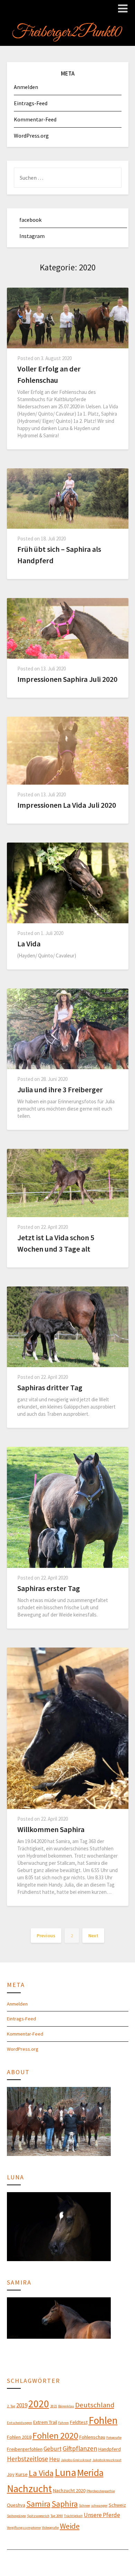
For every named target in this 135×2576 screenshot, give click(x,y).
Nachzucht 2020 (69, 2490)
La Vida (29, 944)
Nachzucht (29, 2489)
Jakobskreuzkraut (107, 2460)
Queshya (16, 2505)
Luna (65, 2472)
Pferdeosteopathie (101, 2491)
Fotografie (114, 2438)
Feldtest (79, 2422)
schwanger (99, 2505)
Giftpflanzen (80, 2448)
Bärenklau (66, 2406)
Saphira (65, 2504)
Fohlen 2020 (55, 2435)
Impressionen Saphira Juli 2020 (67, 679)
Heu (55, 2459)
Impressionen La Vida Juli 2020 (67, 805)
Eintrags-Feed (31, 103)
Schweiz (117, 2505)
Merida (90, 2473)
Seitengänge (16, 2516)
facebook (30, 220)
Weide (70, 2526)
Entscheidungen (20, 2423)
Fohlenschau (92, 2437)
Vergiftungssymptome (24, 2528)
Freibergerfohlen (25, 2449)
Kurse (22, 2474)
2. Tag (11, 2406)
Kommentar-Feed (35, 119)
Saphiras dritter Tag (50, 1388)
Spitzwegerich (38, 2516)
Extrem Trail (45, 2422)
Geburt (53, 2449)
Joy (11, 2474)
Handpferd (110, 2449)
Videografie (50, 2528)
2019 (22, 2405)
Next (93, 1936)
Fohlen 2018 (19, 2437)
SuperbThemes (104, 2560)
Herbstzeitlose (28, 2459)
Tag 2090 (57, 2516)
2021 (54, 2406)
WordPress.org (31, 136)
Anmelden (26, 87)
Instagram (32, 236)
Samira (38, 2504)
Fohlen (103, 2420)
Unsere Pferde (102, 2515)
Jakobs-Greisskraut (76, 2460)
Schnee (84, 2505)
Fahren (64, 2423)
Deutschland (95, 2405)
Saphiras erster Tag (49, 1588)
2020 (39, 2404)
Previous (46, 1936)
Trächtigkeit (73, 2516)
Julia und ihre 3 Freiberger (60, 1090)
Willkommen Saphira (51, 1829)
